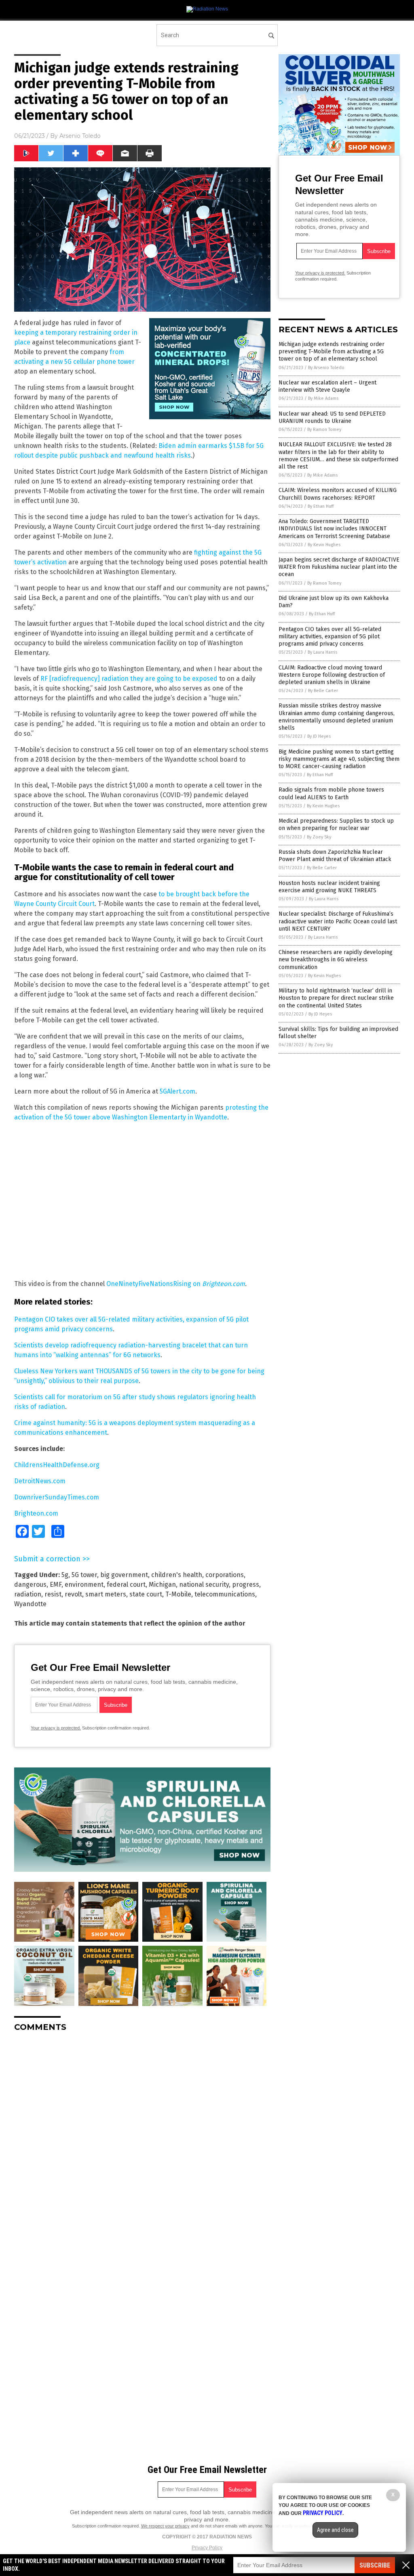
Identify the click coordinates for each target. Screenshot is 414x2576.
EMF (56, 1585)
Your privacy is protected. (56, 1728)
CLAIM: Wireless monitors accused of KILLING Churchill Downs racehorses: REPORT (338, 494)
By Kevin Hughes (324, 545)
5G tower (84, 1575)
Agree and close (335, 2530)
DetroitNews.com (40, 1481)
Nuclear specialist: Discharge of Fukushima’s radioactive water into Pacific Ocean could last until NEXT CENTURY (338, 921)
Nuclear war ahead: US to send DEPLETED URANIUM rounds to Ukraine (332, 417)
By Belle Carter (323, 691)
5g (65, 1575)
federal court (126, 1585)
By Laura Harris (322, 652)
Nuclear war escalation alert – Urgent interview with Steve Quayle (327, 386)
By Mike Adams (323, 398)
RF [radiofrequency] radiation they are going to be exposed (129, 679)
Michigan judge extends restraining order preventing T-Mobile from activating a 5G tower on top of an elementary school (332, 352)
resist (53, 1594)
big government (124, 1575)
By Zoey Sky (319, 837)
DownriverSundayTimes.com (57, 1497)
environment (84, 1585)
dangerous (30, 1585)
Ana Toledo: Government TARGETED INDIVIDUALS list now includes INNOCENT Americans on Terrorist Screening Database (334, 529)
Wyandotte (30, 1604)
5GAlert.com (177, 1091)
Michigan (162, 1585)
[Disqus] (142, 2139)
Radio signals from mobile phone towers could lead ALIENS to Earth (331, 793)
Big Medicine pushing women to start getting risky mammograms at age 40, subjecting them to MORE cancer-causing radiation (339, 759)
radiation (28, 1594)
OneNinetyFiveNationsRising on (154, 1284)
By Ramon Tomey (324, 430)
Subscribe (375, 2565)
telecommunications (225, 1594)
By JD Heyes (319, 736)
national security (204, 1585)
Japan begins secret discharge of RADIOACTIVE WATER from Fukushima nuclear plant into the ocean (339, 567)
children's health (177, 1575)
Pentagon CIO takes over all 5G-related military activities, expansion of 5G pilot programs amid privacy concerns (330, 637)
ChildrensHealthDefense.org (57, 1465)
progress (246, 1585)
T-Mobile (178, 1594)
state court (146, 1594)
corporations (225, 1575)
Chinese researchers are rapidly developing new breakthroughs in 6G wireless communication (336, 960)
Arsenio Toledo (80, 136)
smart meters (106, 1594)
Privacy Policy (207, 2548)
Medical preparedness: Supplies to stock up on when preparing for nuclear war (336, 825)
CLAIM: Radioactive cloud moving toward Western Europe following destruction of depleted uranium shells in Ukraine (332, 675)
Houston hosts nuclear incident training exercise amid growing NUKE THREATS (329, 887)
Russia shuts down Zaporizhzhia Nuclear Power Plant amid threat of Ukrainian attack (335, 856)
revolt (73, 1594)
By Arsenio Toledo (326, 368)
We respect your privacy (165, 2526)
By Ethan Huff (321, 506)
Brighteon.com (224, 1284)
